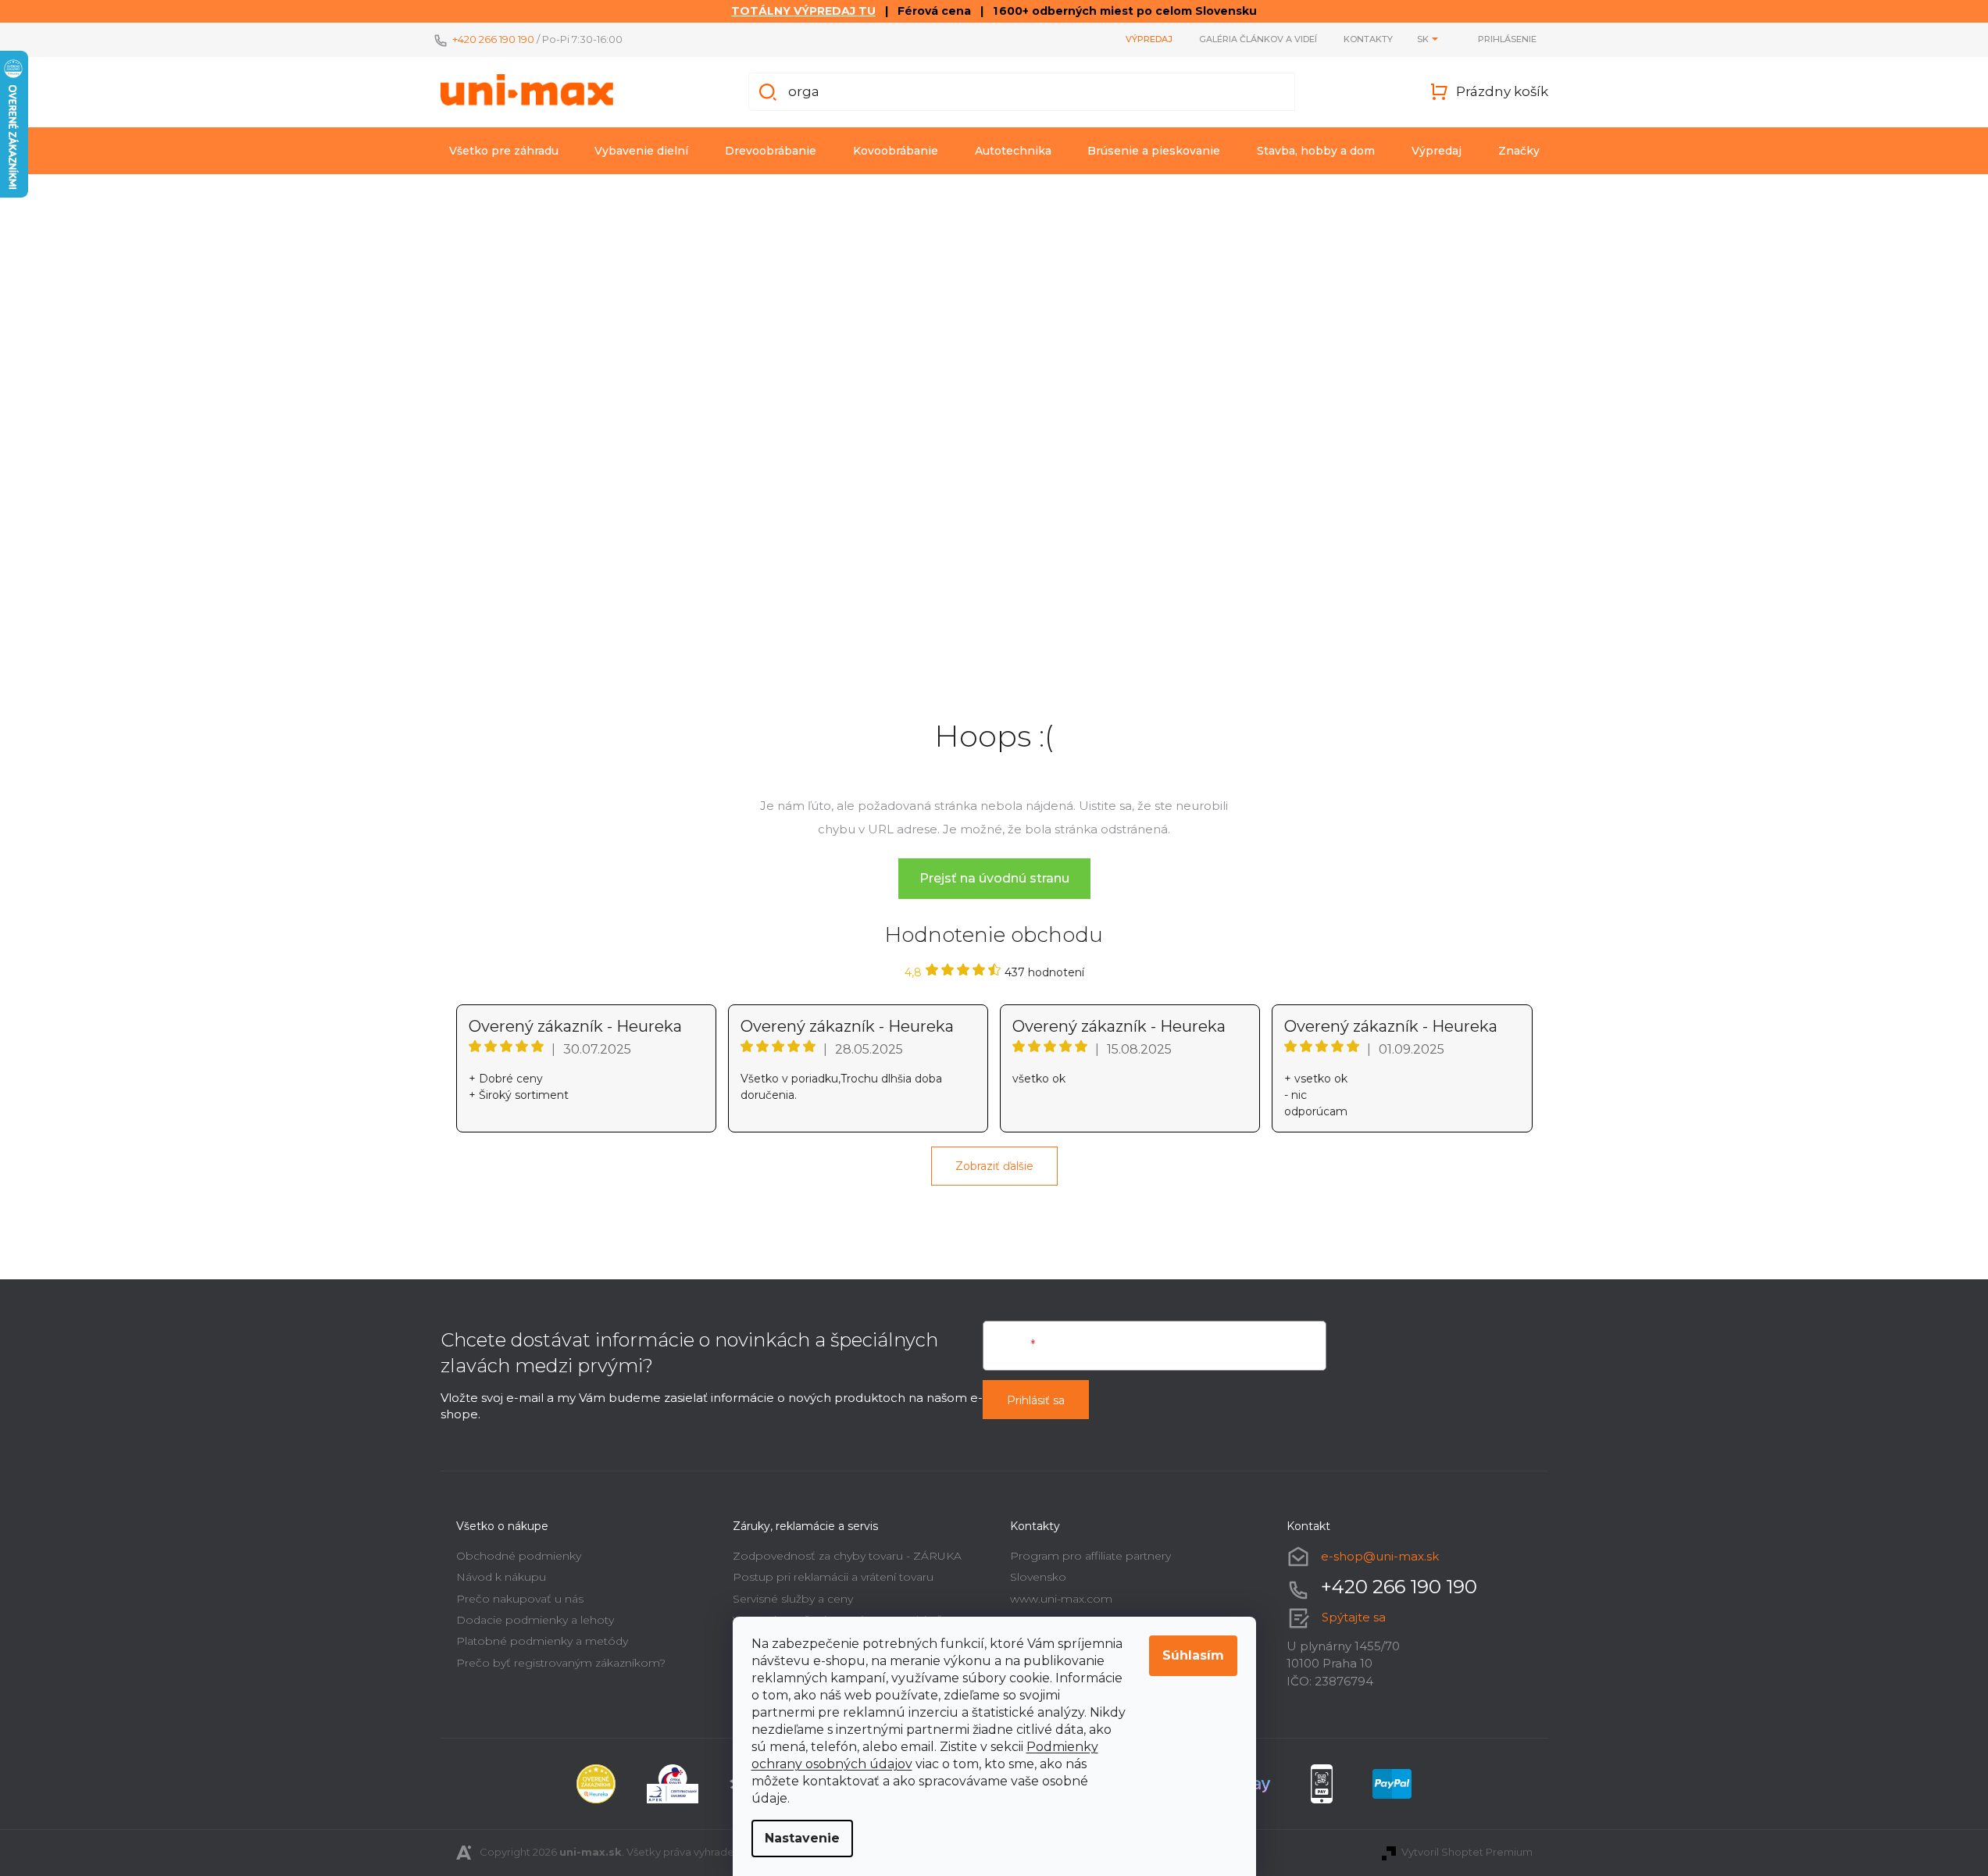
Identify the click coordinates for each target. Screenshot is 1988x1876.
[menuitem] (504, 151)
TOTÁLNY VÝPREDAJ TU (803, 11)
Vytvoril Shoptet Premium (1467, 1852)
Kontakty (1368, 39)
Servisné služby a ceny (793, 1599)
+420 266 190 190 (493, 39)
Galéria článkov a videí (1258, 39)
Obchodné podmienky (519, 1556)
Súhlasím (1193, 1655)
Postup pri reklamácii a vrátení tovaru (833, 1577)
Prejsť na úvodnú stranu (994, 878)
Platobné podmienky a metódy (542, 1641)
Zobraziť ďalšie (994, 1166)
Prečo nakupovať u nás (520, 1599)
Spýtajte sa (1354, 1617)
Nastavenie (802, 1838)
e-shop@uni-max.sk (1380, 1556)
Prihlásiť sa (1036, 1400)
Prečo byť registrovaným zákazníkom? (561, 1663)
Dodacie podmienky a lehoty (535, 1620)
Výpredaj (1149, 39)
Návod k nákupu (501, 1577)
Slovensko (1038, 1577)
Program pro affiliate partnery (1090, 1556)
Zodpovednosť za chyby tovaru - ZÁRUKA (847, 1556)
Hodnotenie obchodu (994, 935)
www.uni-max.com (1061, 1599)
